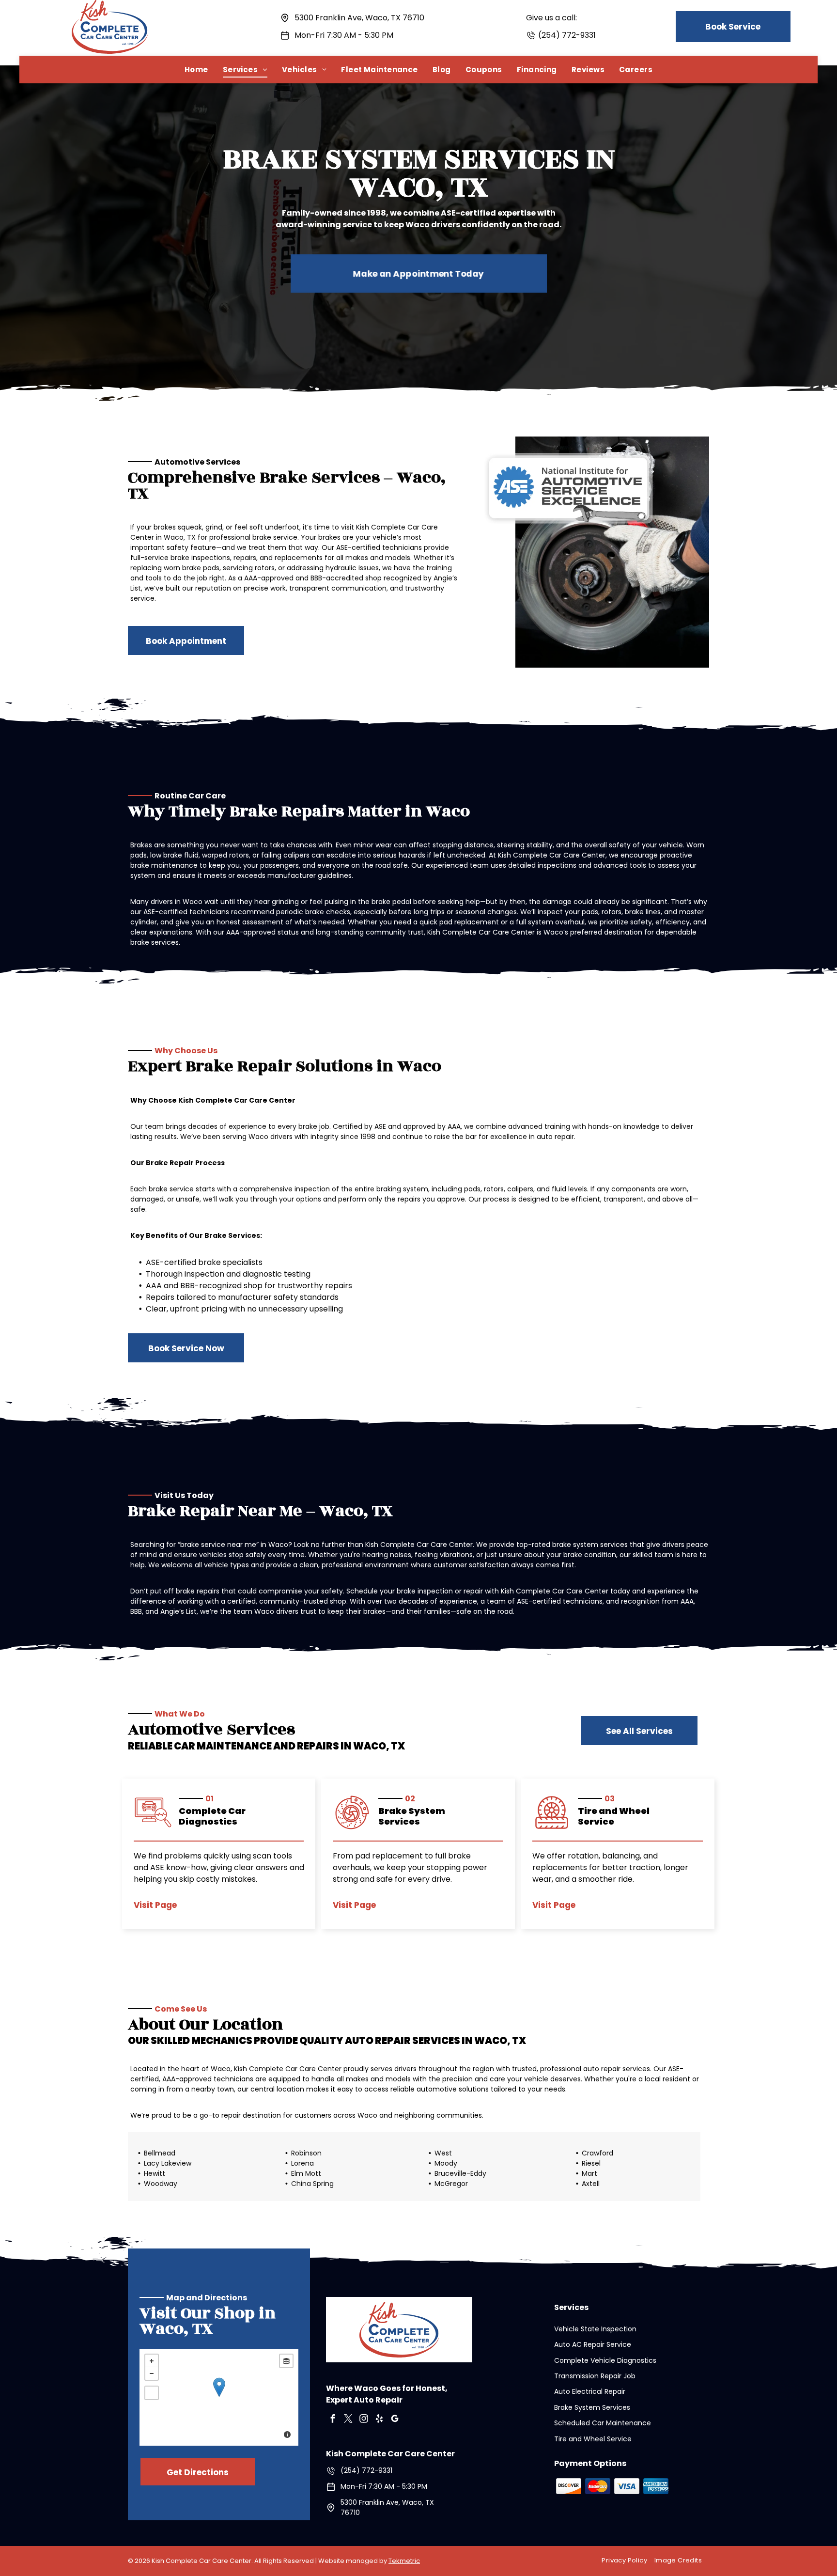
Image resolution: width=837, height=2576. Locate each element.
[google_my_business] (395, 2420)
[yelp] (379, 2420)
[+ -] (219, 2397)
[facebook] (333, 2420)
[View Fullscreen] (152, 2393)
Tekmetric (404, 2561)
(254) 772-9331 (567, 35)
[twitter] (348, 2420)
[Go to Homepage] (110, 6)
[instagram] (364, 2420)
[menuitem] (196, 70)
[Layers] (286, 2361)
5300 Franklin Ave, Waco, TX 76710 (359, 18)
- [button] (152, 2373)
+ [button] (152, 2361)
